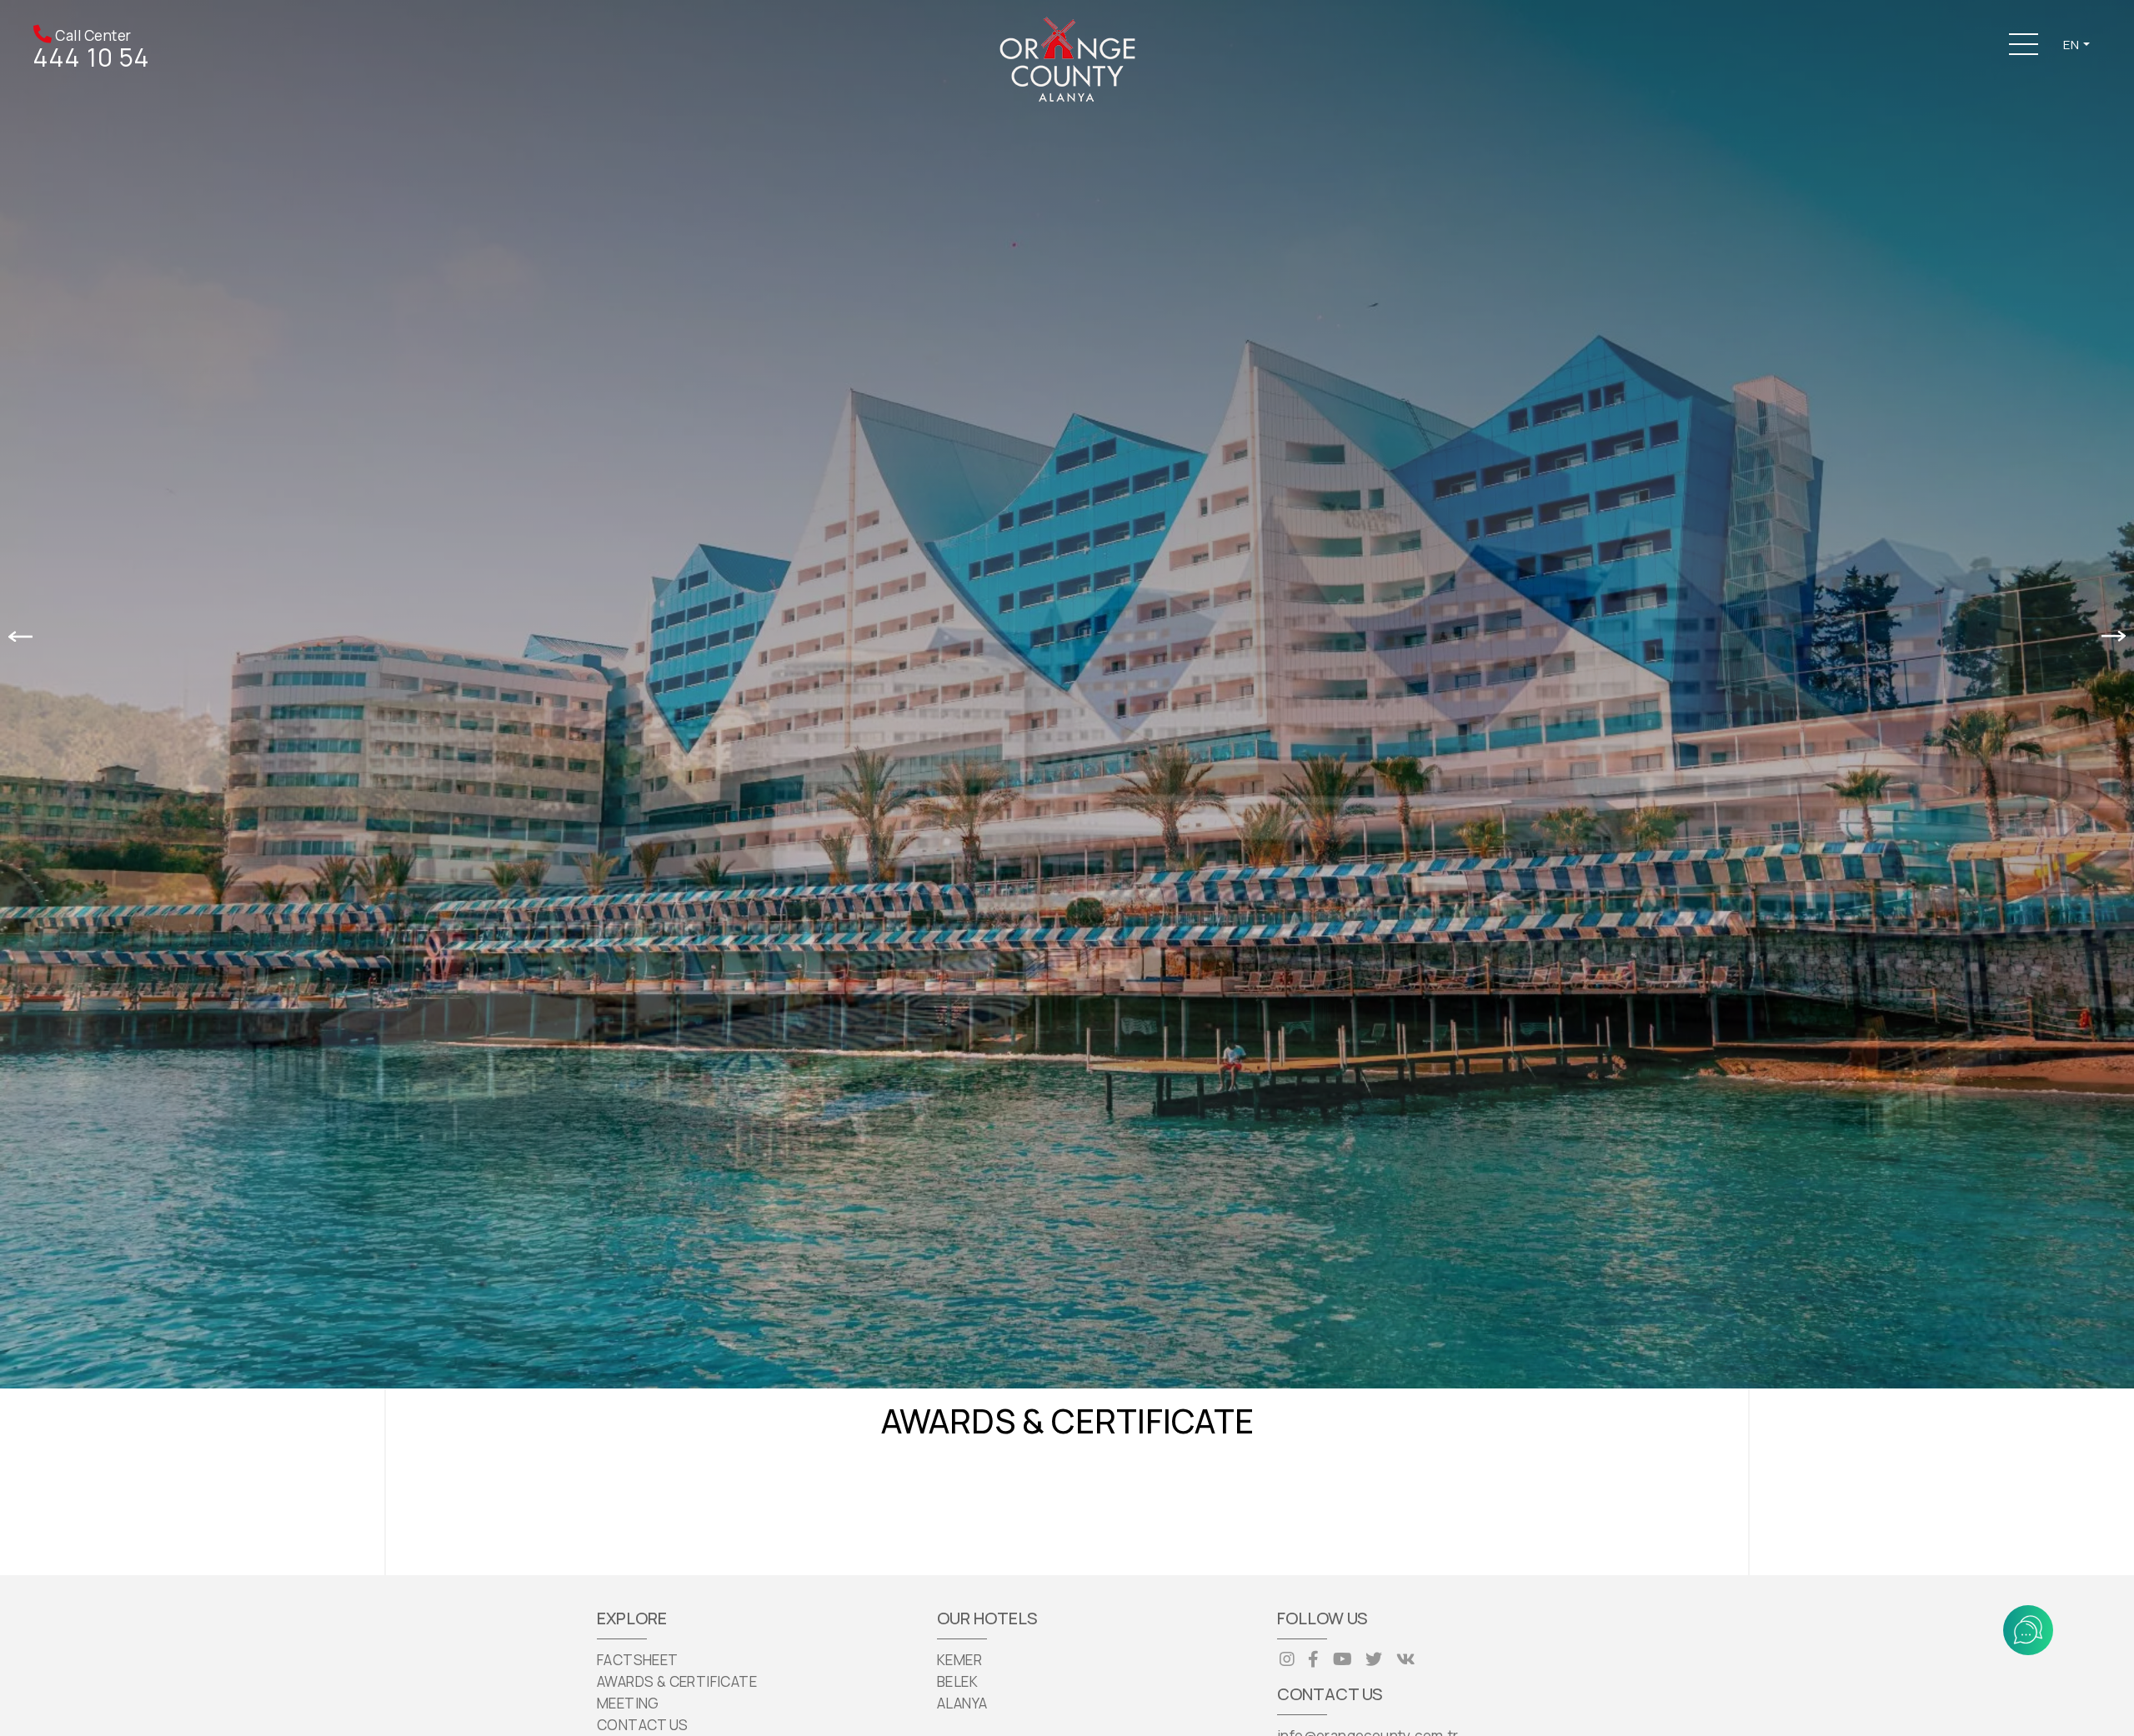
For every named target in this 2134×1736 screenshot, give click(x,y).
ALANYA (962, 1703)
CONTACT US (642, 1725)
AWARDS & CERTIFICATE (677, 1681)
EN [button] (2071, 45)
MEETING (628, 1703)
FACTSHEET (638, 1660)
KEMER (959, 1660)
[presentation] (20, 635)
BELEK (957, 1681)
